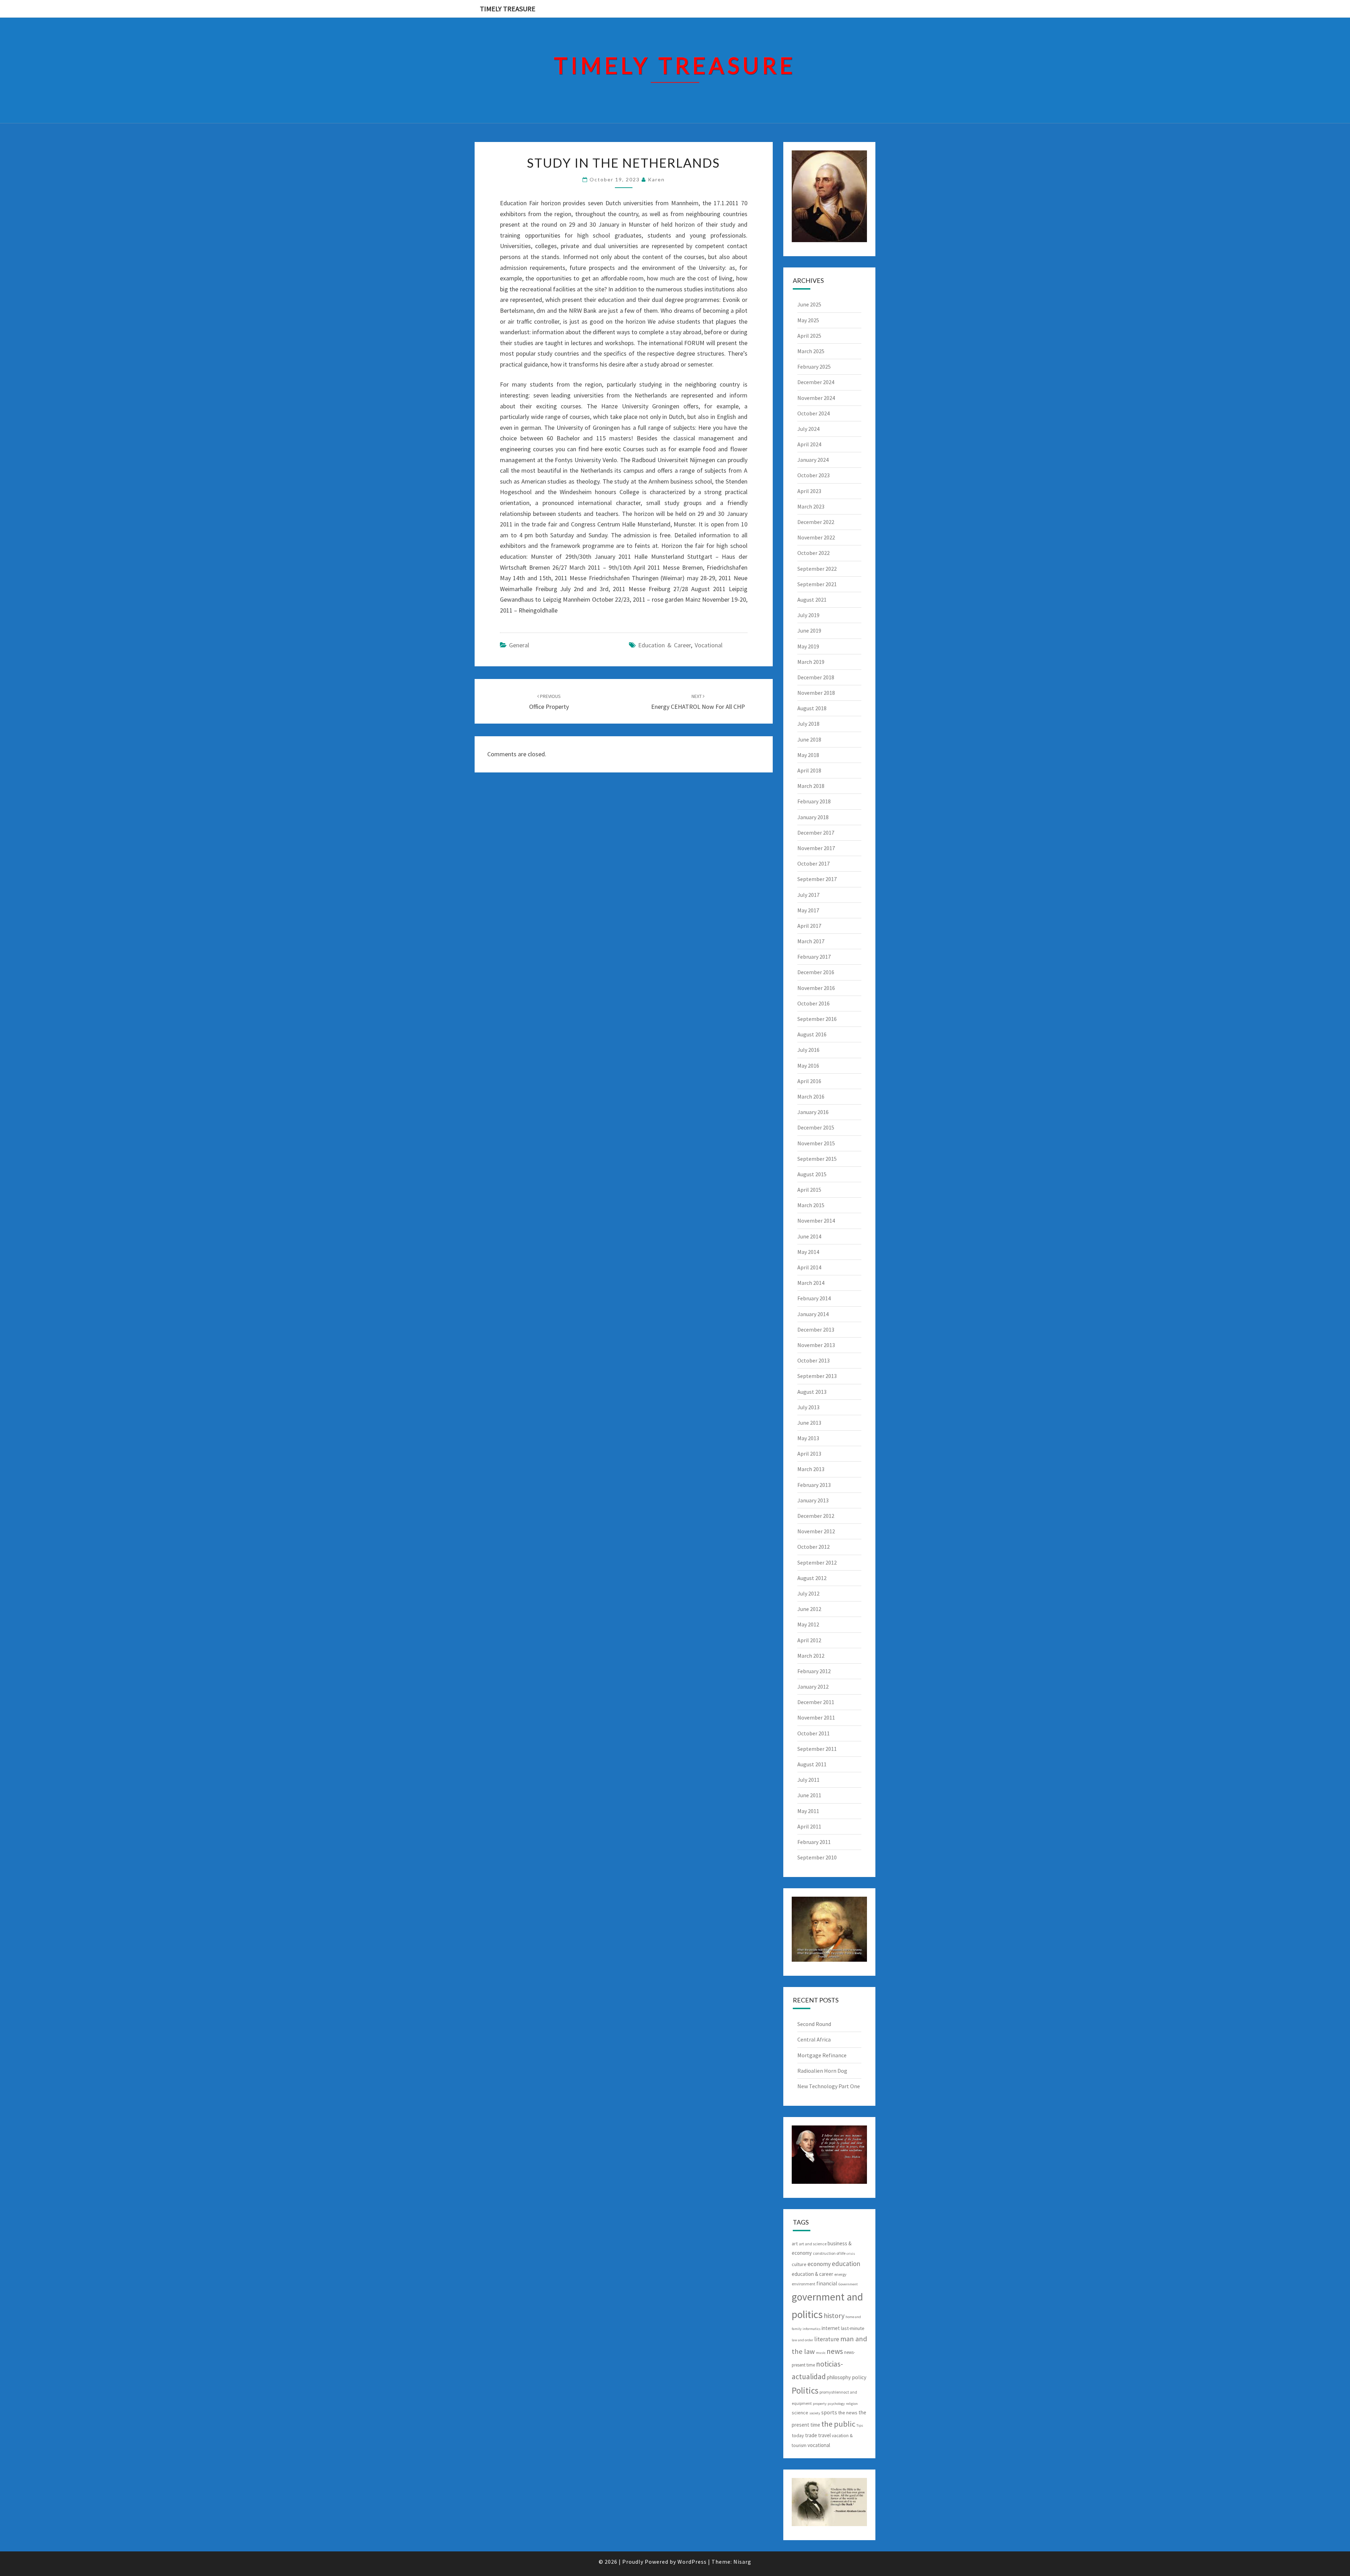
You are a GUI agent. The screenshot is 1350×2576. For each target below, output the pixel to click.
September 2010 (817, 1857)
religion (852, 2404)
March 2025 (811, 351)
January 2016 (813, 1112)
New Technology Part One (829, 2086)
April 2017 (809, 926)
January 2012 (813, 1687)
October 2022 (814, 553)
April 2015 (809, 1190)
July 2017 (808, 895)
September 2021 (817, 584)
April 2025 (809, 336)
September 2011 (817, 1749)
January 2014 (813, 1314)
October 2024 (814, 413)
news (835, 2351)
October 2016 (814, 1003)
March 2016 (811, 1096)
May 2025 (808, 320)
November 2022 (816, 537)
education (846, 2264)
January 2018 (813, 817)
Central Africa (814, 2039)
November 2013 (816, 1345)
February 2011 (814, 1842)
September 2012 (817, 1562)
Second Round (814, 2024)
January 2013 (813, 1500)
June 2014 (809, 1236)
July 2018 (808, 724)
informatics (812, 2329)
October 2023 (814, 475)
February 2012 (814, 1671)
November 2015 (816, 1143)
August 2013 (812, 1392)
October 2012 (814, 1547)
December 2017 (816, 833)
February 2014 (814, 1298)
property (820, 2404)
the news (848, 2413)
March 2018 (811, 786)
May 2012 (808, 1624)
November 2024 (816, 398)
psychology (836, 2404)
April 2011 (809, 1826)
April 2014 (809, 1267)
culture (799, 2264)
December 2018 (816, 677)
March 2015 (811, 1205)
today (798, 2435)
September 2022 (817, 569)
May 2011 (808, 1811)
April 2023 (809, 491)
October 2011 (814, 1733)
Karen (656, 179)
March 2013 (811, 1469)
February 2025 (814, 367)
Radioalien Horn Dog (822, 2071)
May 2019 (808, 646)
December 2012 (816, 1516)
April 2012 (809, 1640)
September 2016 (817, 1019)
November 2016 (816, 988)
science (800, 2413)
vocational (709, 645)
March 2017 (811, 941)
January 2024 (813, 460)
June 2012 (809, 1609)
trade (811, 2435)
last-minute (853, 2328)
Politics (805, 2390)
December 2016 (816, 972)
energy (840, 2274)
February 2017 (814, 957)
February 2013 (814, 1485)
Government (848, 2284)
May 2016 (808, 1066)
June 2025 (809, 304)
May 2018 (808, 755)
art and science (813, 2244)
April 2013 (809, 1454)
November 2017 (816, 848)
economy (819, 2264)
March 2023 (811, 506)
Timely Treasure (508, 9)
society (815, 2413)
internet (831, 2328)
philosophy (839, 2377)
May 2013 (808, 1438)
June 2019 (809, 630)
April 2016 (809, 1081)
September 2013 (817, 1376)
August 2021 (812, 600)
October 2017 (814, 863)
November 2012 (816, 1531)
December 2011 (816, 1702)
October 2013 (814, 1360)
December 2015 (816, 1127)
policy (859, 2377)
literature (827, 2339)
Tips (860, 2425)
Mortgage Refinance (822, 2055)
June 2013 (809, 1423)
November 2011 (816, 1717)
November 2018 (816, 693)
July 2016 (808, 1050)
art (795, 2244)
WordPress (692, 2562)
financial (827, 2283)
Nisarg (742, 2562)
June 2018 (809, 739)
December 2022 (816, 522)
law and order (802, 2340)
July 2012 (808, 1593)
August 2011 (812, 1764)
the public (838, 2424)
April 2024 (809, 444)
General (519, 645)
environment (803, 2284)
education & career (664, 645)
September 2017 (817, 879)
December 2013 (816, 1329)
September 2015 (817, 1159)
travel (824, 2435)
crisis (851, 2254)
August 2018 (812, 708)
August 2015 (812, 1174)
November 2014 (816, 1221)
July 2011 (808, 1780)
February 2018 (814, 801)
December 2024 (816, 382)
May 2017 (808, 910)
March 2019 (811, 662)
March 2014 (811, 1283)
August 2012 (812, 1578)
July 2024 (808, 429)
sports (829, 2412)
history (834, 2315)
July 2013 (808, 1407)
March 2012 (811, 1656)
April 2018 (809, 770)
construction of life (829, 2253)
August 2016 (812, 1034)
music (821, 2353)
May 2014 (808, 1252)
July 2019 (808, 615)
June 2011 (809, 1795)
